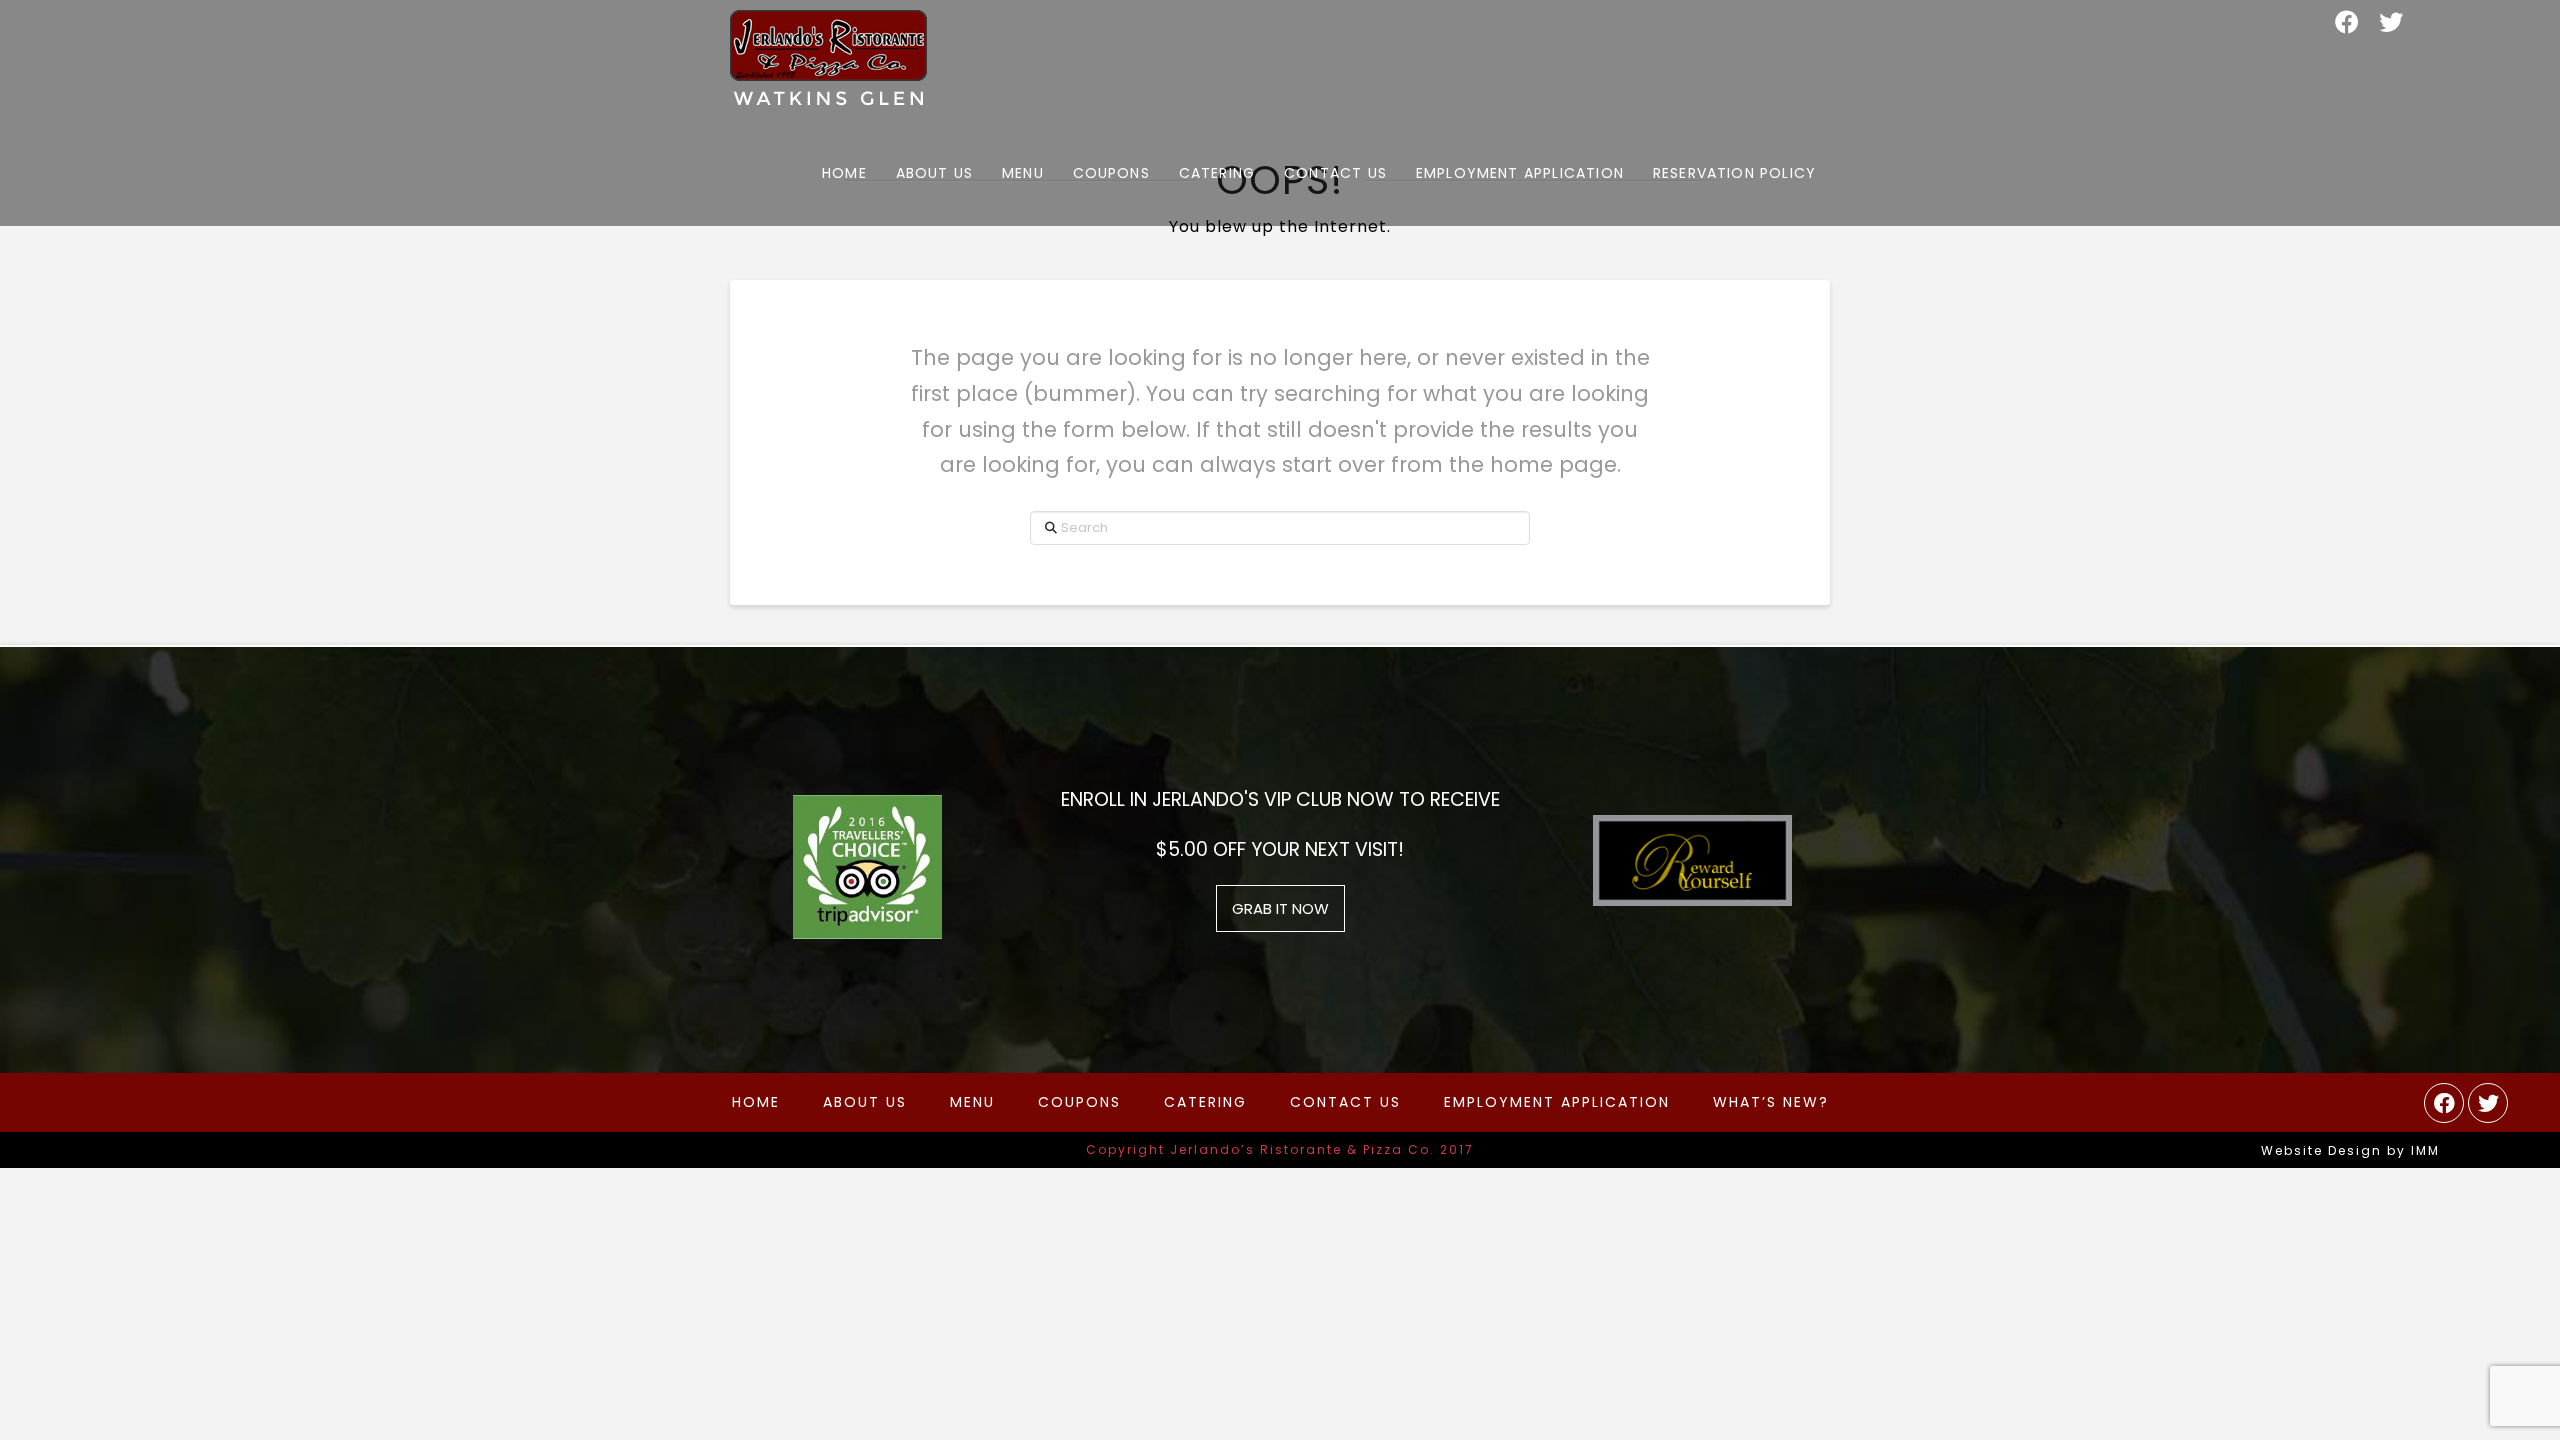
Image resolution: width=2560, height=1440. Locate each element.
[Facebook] (2347, 22)
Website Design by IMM (2350, 1150)
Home (756, 1102)
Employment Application (1557, 1102)
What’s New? (1771, 1102)
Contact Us (1345, 1102)
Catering (1205, 1102)
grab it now (1280, 908)
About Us (865, 1102)
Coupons (1079, 1102)
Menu (972, 1102)
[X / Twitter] (2391, 22)
